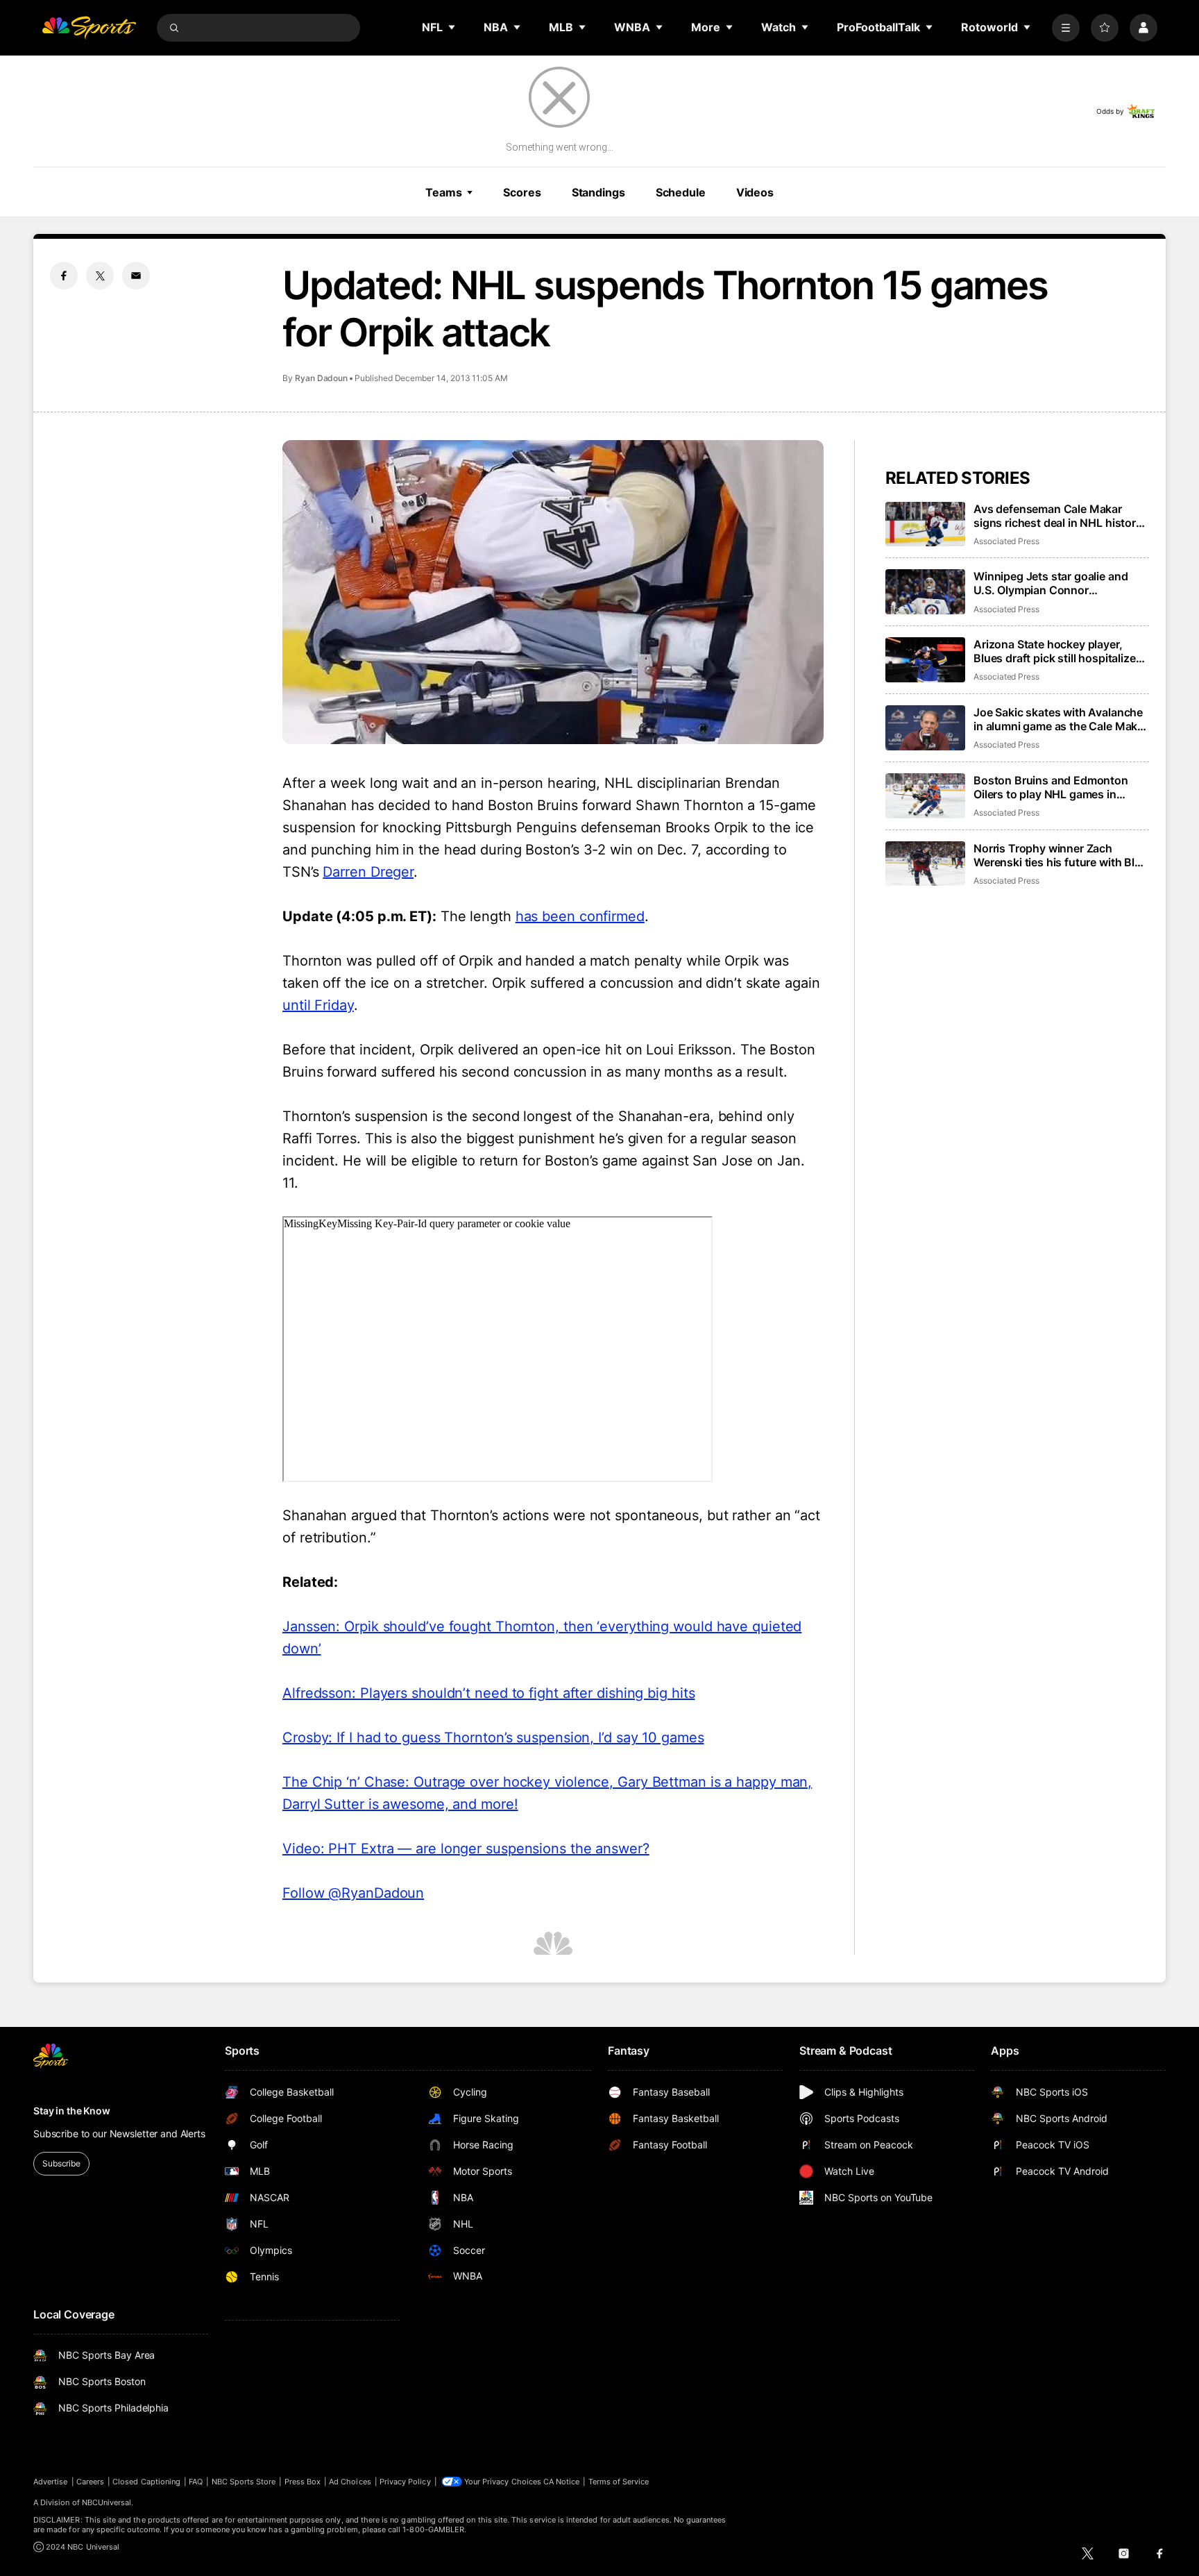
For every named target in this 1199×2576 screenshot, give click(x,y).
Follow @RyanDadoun (353, 1893)
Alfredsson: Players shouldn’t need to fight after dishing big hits (488, 1693)
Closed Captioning (146, 2482)
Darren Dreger (368, 872)
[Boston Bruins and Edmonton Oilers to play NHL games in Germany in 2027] (925, 796)
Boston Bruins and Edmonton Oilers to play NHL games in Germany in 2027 (1051, 787)
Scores (522, 192)
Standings (598, 192)
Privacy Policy (405, 2482)
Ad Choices (350, 2482)
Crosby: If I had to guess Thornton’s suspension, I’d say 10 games (493, 1737)
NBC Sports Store (244, 2482)
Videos (755, 192)
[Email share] (136, 276)
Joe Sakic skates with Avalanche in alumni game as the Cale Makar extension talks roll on (1061, 719)
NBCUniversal (107, 2502)
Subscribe (61, 2163)
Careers (90, 2482)
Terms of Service (619, 2482)
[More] (1066, 28)
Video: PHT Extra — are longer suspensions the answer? (466, 1849)
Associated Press (1006, 541)
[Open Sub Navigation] (452, 27)
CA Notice (562, 2482)
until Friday (318, 1005)
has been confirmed (580, 916)
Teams (443, 192)
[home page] (89, 28)
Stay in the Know (72, 2111)
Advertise (51, 2482)
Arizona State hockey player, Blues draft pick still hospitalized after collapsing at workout (1058, 651)
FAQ (196, 2482)
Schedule (681, 192)
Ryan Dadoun (321, 378)
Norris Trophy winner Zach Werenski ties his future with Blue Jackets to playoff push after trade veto (1061, 855)
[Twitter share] (100, 276)
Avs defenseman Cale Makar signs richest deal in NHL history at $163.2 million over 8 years (1058, 516)
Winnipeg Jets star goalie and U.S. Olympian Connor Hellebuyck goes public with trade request (1051, 583)
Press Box (303, 2482)
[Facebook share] (64, 276)
